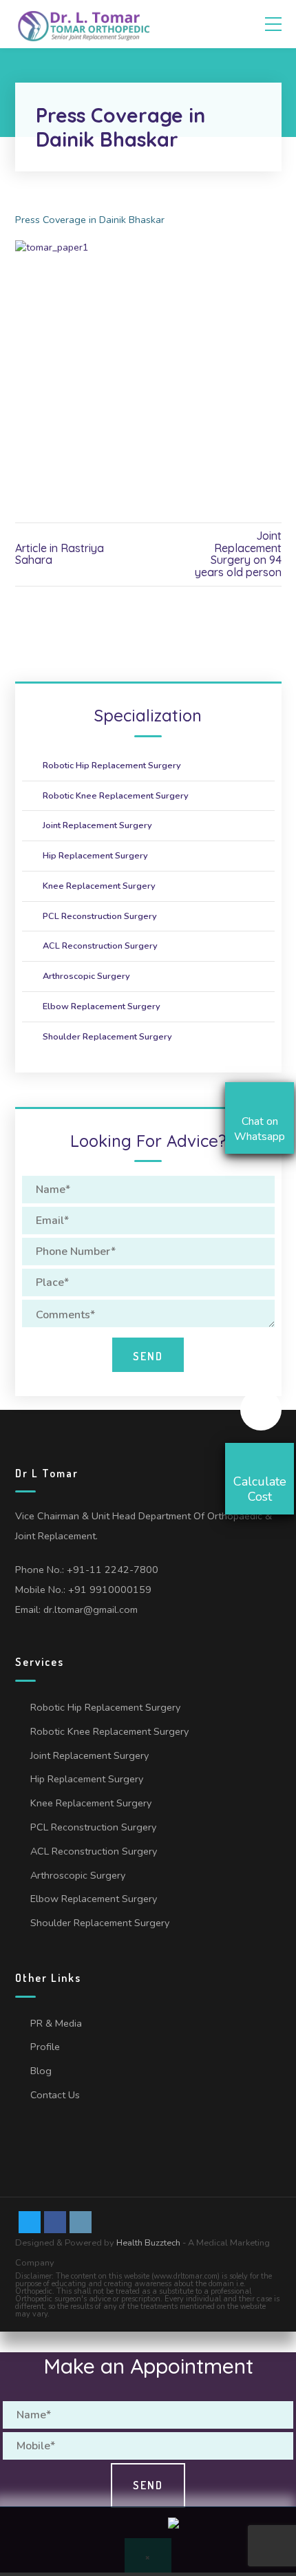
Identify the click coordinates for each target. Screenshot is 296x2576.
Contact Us (55, 2095)
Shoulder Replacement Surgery (107, 1037)
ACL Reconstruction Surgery (100, 946)
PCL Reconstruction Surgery (100, 916)
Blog (41, 2071)
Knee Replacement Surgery (99, 886)
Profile (45, 2047)
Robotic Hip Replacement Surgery (112, 766)
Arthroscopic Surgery (86, 976)
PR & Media (56, 2023)
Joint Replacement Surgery (97, 825)
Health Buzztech (148, 2243)
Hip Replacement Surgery (95, 856)
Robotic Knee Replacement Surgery (116, 796)
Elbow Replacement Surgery (102, 1006)
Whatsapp (71, 2538)
